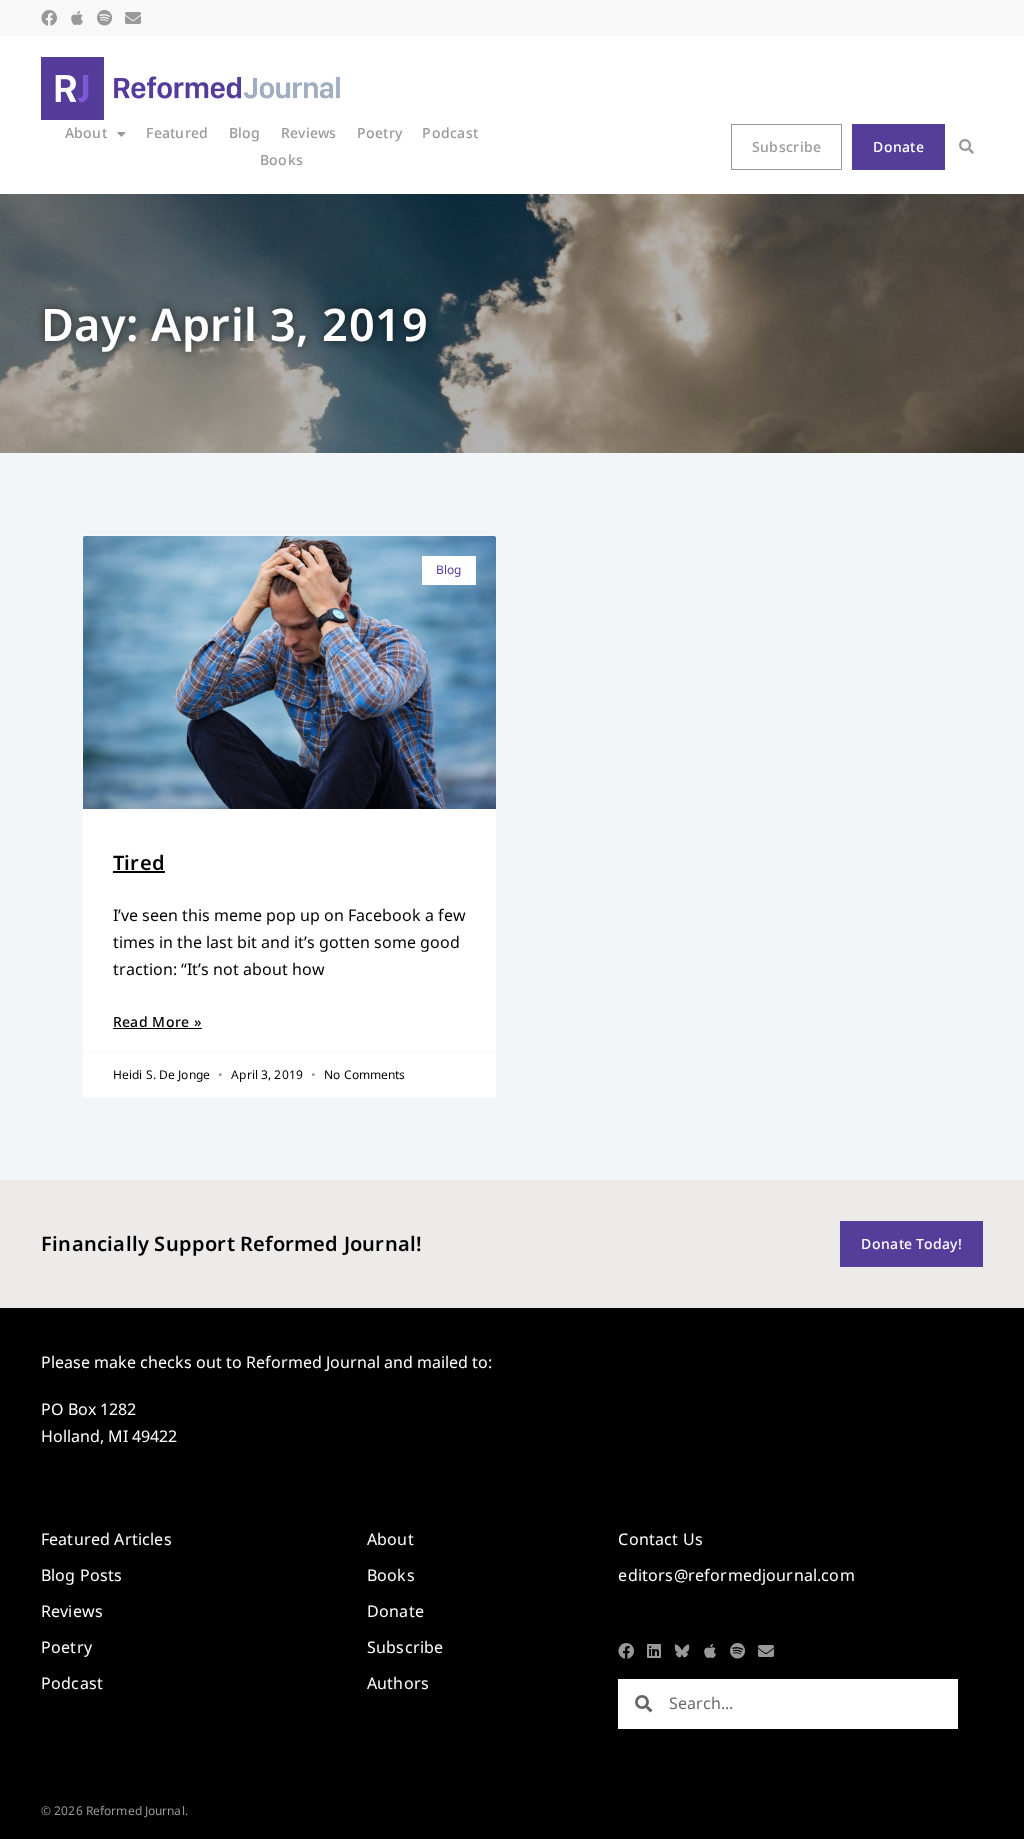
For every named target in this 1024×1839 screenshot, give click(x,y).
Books (281, 159)
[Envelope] (133, 18)
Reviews (309, 132)
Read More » (157, 1021)
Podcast (450, 132)
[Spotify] (105, 18)
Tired (139, 862)
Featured (177, 132)
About (86, 132)
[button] (966, 147)
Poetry (380, 132)
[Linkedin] (654, 1651)
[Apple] (77, 18)
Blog (245, 132)
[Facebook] (49, 18)
